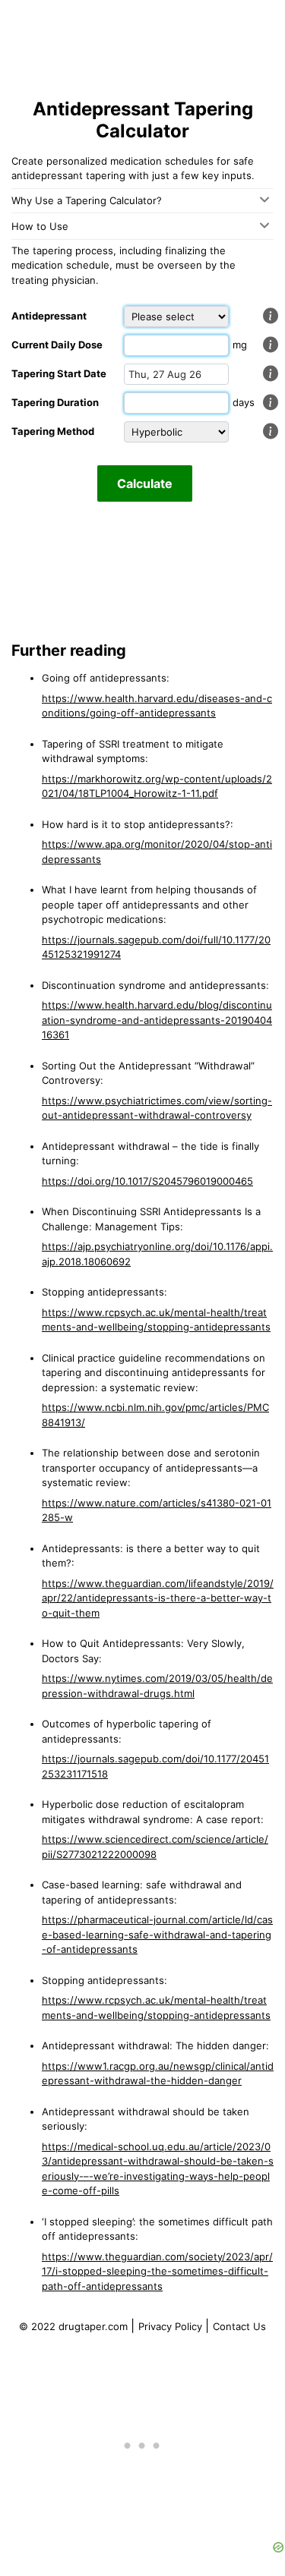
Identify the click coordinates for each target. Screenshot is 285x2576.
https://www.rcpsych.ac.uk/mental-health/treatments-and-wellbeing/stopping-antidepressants (156, 1320)
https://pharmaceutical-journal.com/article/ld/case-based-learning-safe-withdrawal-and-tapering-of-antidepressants (157, 1934)
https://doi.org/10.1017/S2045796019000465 (147, 1181)
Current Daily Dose (57, 345)
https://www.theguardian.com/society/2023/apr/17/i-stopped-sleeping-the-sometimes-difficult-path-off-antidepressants (157, 2271)
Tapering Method (53, 431)
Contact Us (239, 2326)
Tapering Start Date (59, 373)
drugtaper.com (93, 2326)
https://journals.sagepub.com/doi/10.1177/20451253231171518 (155, 1766)
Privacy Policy (172, 2326)
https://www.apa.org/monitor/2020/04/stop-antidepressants (157, 852)
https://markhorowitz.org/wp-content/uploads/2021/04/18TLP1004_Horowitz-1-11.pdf (157, 786)
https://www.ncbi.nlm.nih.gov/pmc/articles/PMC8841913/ (155, 1415)
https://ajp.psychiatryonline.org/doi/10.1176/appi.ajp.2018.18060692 (157, 1254)
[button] (271, 315)
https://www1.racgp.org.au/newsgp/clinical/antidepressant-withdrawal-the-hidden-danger (158, 2074)
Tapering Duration (55, 402)
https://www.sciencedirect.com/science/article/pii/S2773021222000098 (155, 1847)
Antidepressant (49, 316)
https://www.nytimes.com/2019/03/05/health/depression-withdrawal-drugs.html (157, 1686)
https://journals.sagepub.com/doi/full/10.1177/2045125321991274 (156, 947)
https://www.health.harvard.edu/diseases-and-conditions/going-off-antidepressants (157, 706)
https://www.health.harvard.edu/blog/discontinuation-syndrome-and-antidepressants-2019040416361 (157, 1020)
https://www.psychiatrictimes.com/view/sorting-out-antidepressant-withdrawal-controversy (157, 1108)
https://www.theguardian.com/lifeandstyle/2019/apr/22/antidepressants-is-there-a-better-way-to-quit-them (158, 1598)
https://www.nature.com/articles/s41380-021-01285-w (157, 1510)
